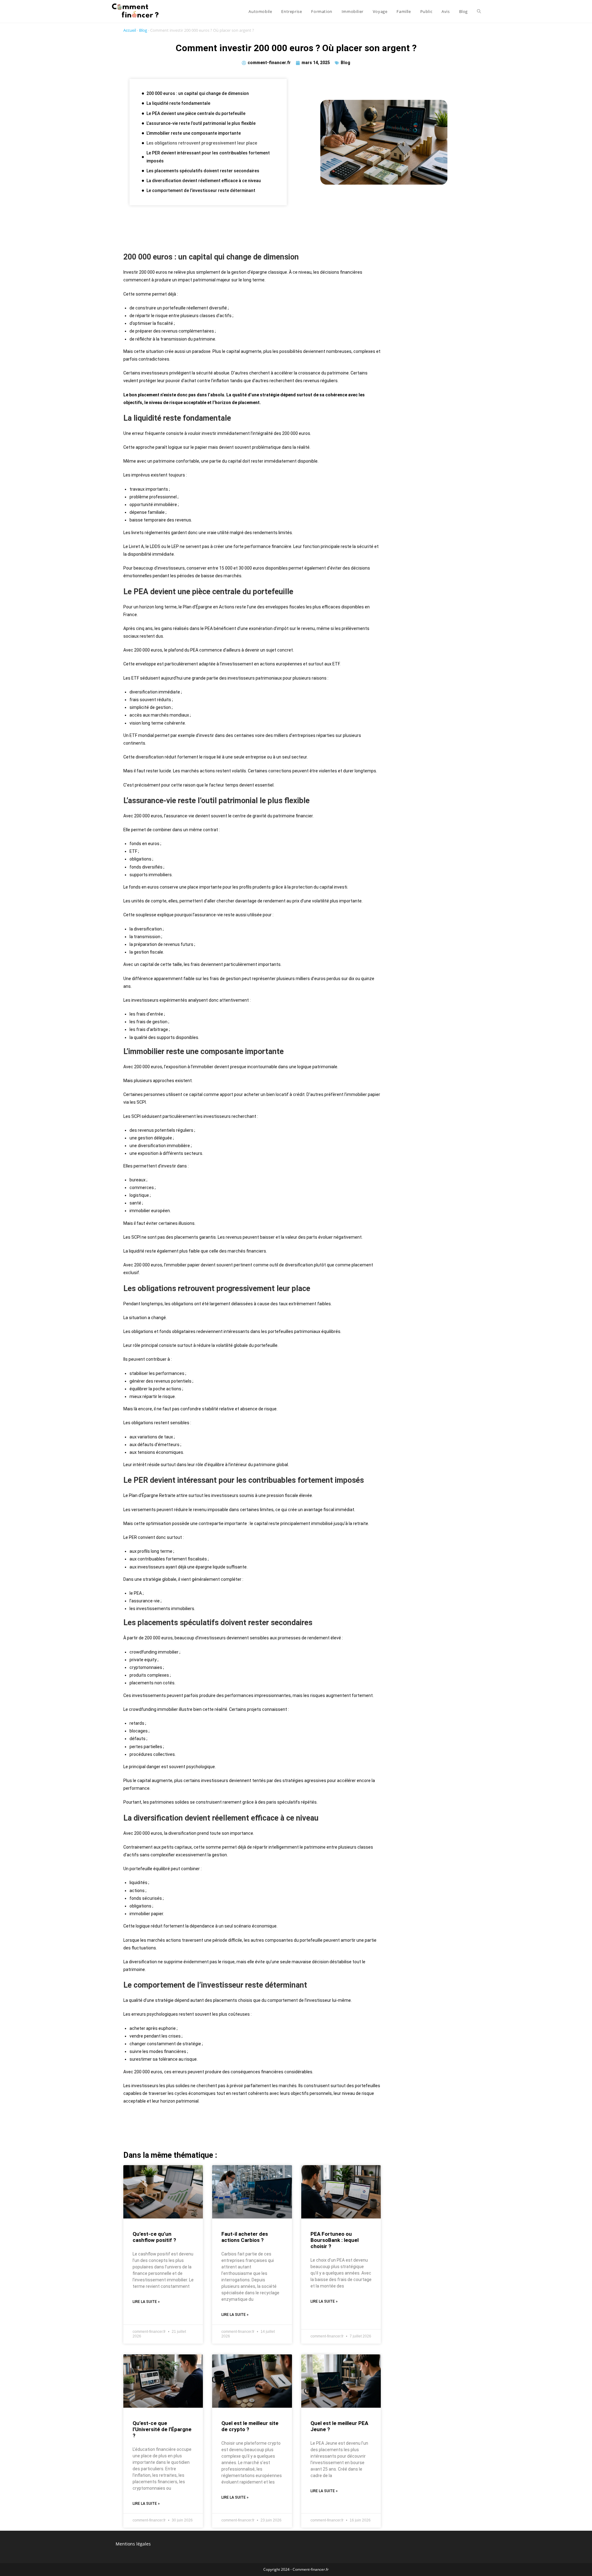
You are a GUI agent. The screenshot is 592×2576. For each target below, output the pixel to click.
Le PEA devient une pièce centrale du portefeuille (196, 113)
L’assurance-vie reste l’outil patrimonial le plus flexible (201, 123)
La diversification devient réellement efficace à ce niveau (204, 181)
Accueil (130, 30)
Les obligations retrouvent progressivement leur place (202, 143)
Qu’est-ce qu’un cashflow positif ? (154, 2237)
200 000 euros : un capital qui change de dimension (198, 93)
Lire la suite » (146, 2302)
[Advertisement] (252, 231)
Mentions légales (133, 2544)
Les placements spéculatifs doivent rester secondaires (203, 171)
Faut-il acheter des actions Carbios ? (245, 2237)
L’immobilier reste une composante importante (194, 133)
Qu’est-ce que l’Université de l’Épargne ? (162, 2429)
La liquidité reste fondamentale (178, 103)
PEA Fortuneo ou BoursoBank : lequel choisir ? (335, 2240)
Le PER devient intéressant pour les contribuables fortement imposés (208, 157)
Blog (143, 30)
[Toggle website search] (479, 11)
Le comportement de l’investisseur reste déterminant (201, 190)
